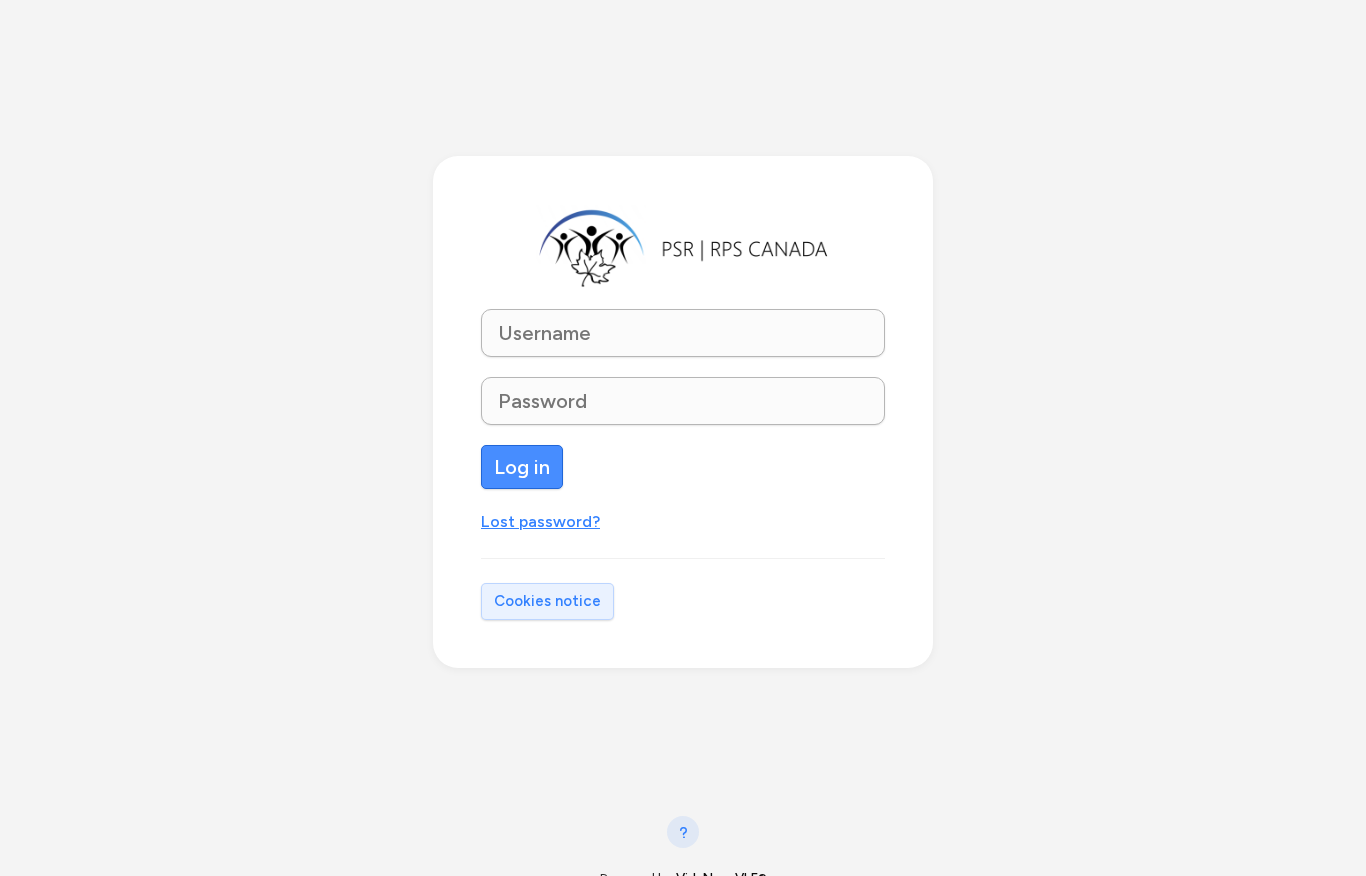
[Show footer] (683, 832)
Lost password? (540, 521)
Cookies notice (547, 601)
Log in (522, 467)
